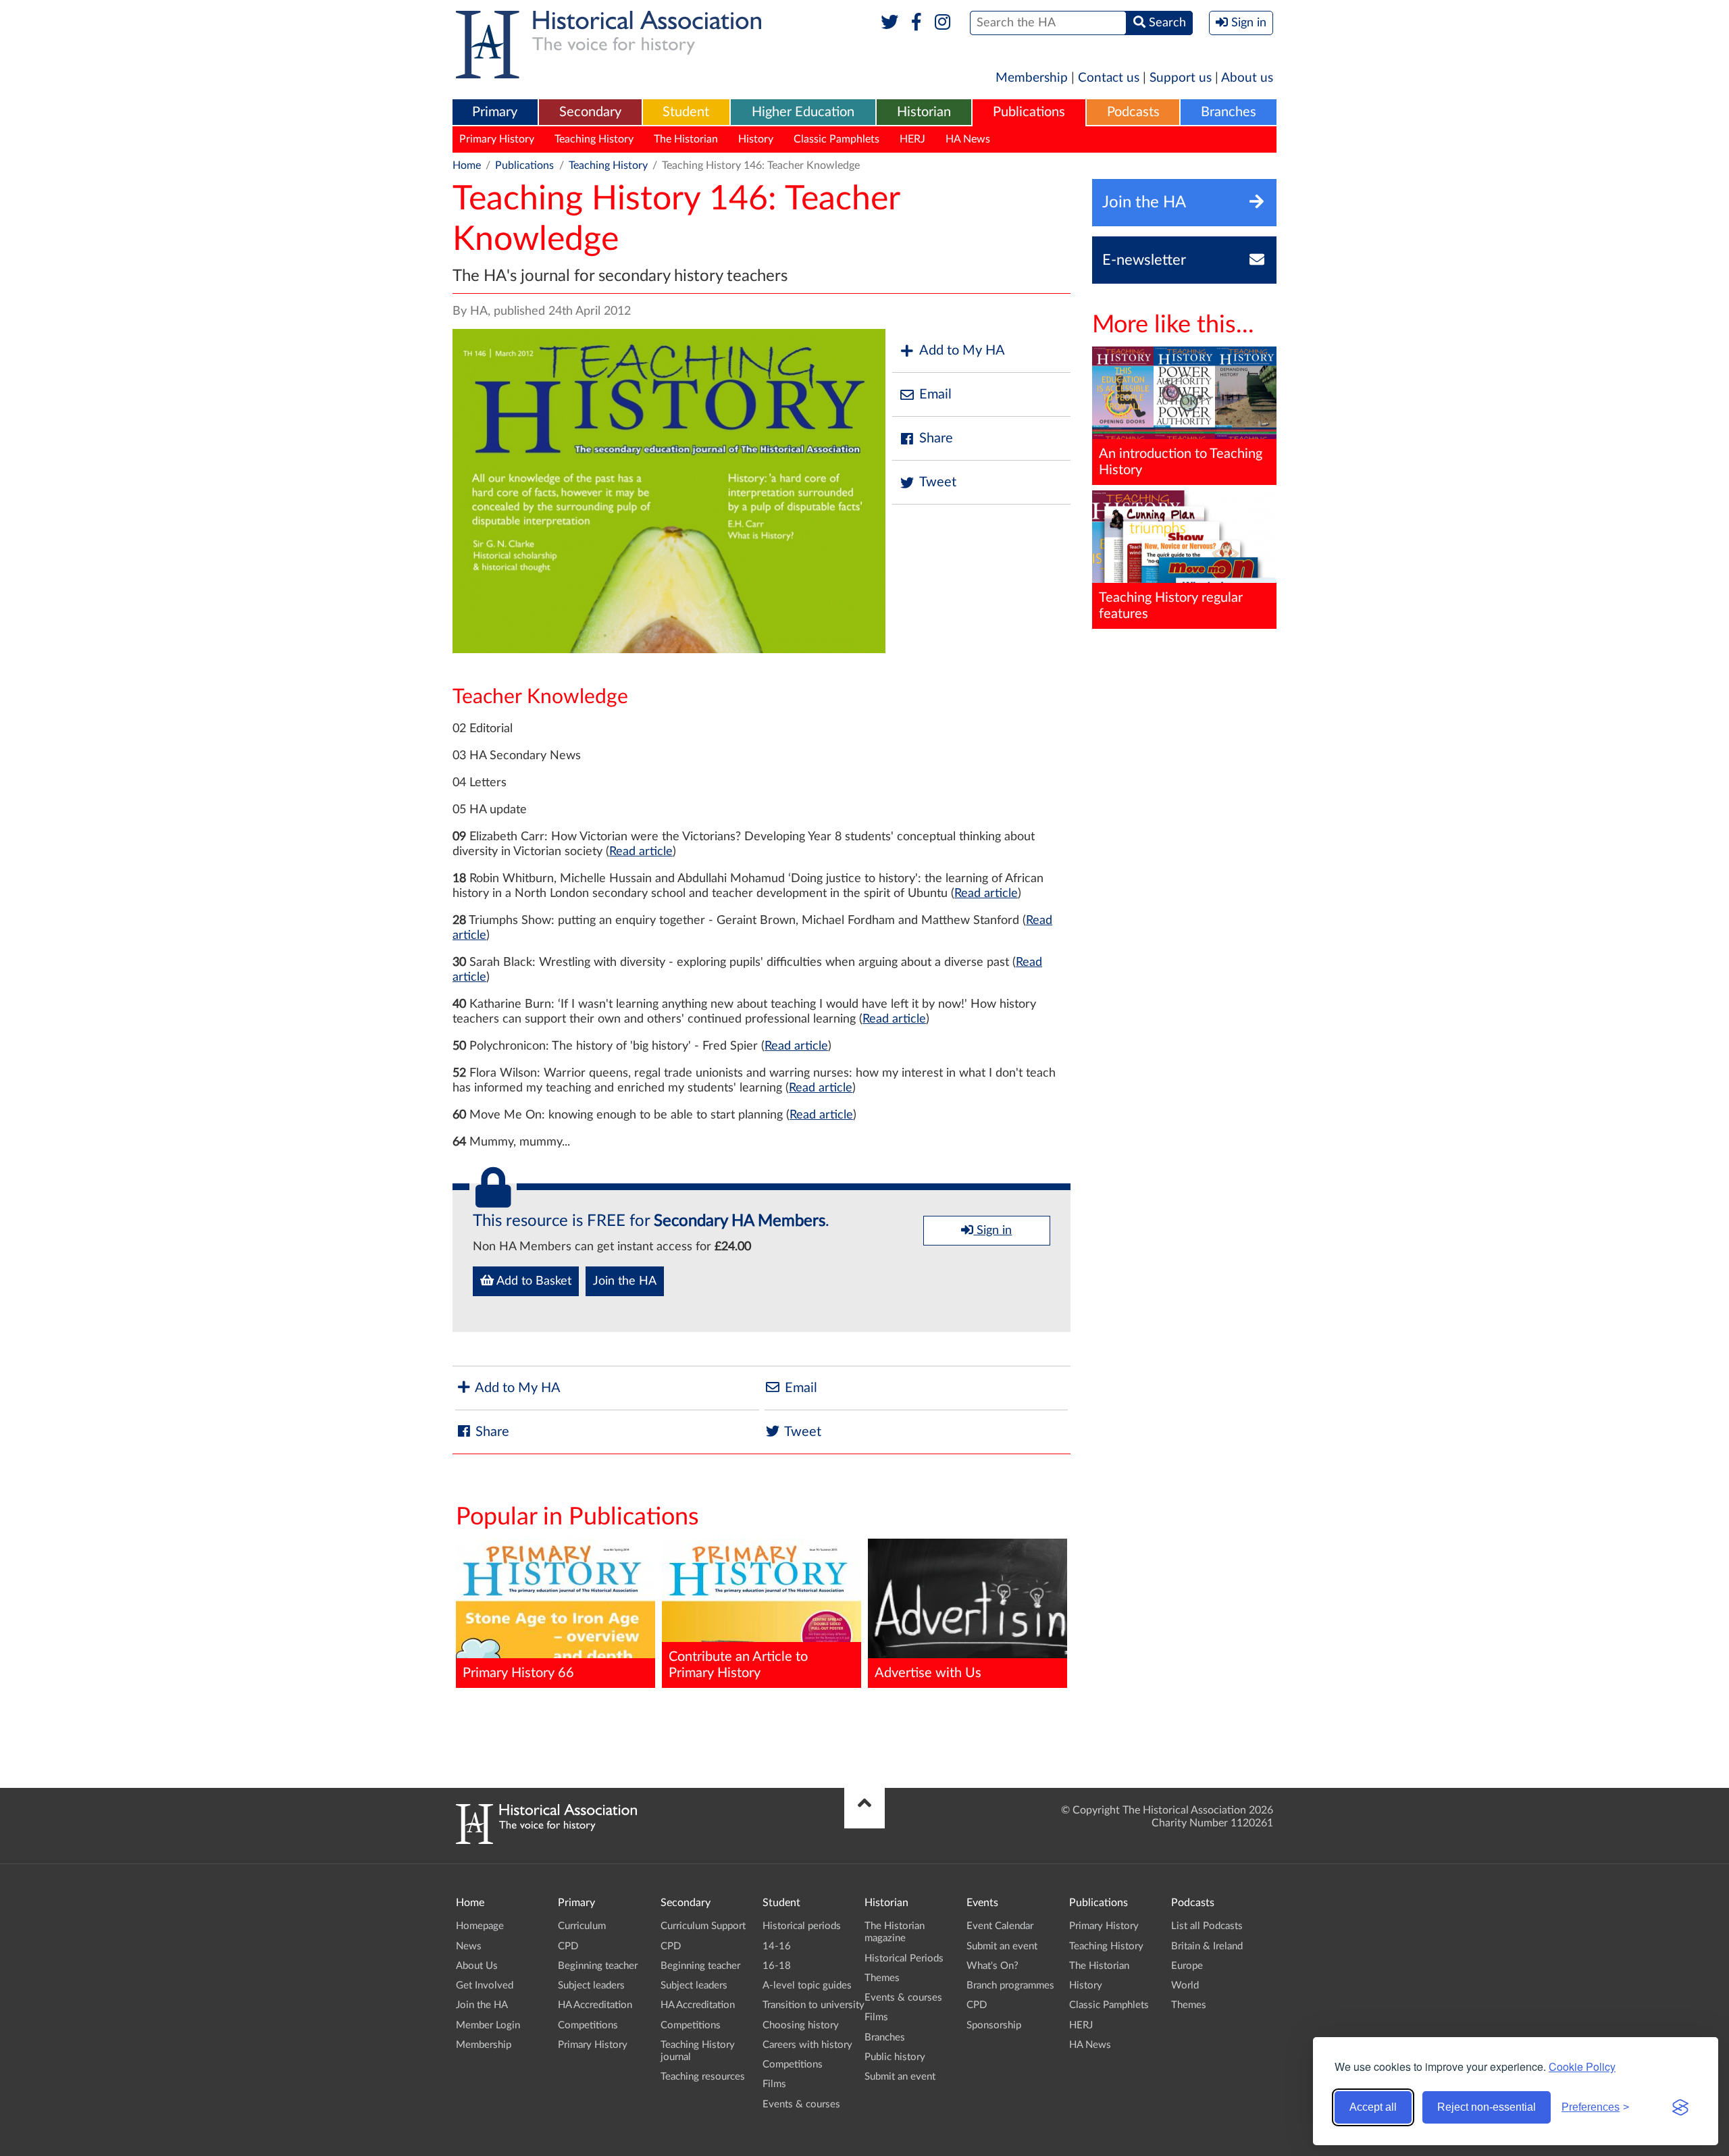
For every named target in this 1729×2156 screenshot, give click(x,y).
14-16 (777, 1946)
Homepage (480, 1926)
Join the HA (625, 1281)
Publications (1029, 112)
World (1185, 1985)
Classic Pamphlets (836, 139)
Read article (641, 852)
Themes (882, 1978)
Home (467, 165)
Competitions (588, 2025)
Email (935, 394)
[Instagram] (943, 23)
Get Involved (485, 1985)
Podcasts (1133, 112)
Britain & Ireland (1207, 1946)
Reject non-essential (1487, 2107)
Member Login (488, 2025)
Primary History (497, 139)
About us (1247, 78)
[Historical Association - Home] (546, 1841)
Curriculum (582, 1926)
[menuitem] (495, 113)
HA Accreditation (595, 2005)
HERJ (912, 139)
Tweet (938, 482)
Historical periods (802, 1926)
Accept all (1373, 2107)
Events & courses (801, 2104)
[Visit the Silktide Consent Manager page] (1680, 2107)
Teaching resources (703, 2077)
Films (774, 2084)
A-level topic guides (807, 1985)
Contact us (1109, 78)
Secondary (590, 112)
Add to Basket (533, 1281)
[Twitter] (890, 23)
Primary (495, 112)
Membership (1032, 78)
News (469, 1946)
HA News (968, 139)
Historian (924, 112)
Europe (1187, 1966)
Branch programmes (1010, 1985)
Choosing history (801, 2025)
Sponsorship (994, 2025)
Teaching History (594, 139)
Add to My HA (962, 351)
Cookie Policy (1582, 2067)
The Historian (686, 139)
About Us (477, 1966)
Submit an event (900, 2077)
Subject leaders (591, 1985)
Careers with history (807, 2045)
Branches (1229, 112)
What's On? (992, 1966)
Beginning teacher (598, 1966)
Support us (1181, 78)
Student (686, 112)
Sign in (992, 1231)
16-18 (777, 1966)
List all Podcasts (1207, 1926)
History (756, 139)
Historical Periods (904, 1958)
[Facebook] (916, 23)
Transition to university (814, 2005)
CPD (568, 1946)
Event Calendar (1000, 1926)
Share (936, 438)
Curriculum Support (703, 1926)
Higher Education (803, 112)
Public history (895, 2057)
